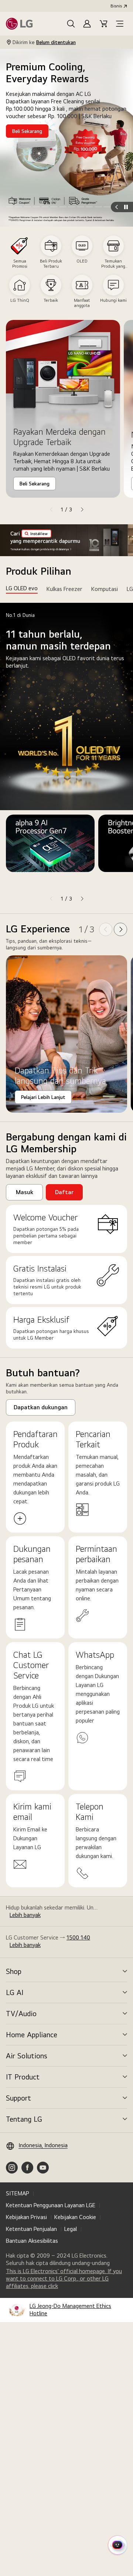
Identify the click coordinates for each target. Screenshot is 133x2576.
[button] (71, 24)
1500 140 (78, 1937)
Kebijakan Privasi (26, 2217)
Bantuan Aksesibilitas (32, 2241)
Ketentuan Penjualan (31, 2229)
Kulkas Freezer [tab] (64, 589)
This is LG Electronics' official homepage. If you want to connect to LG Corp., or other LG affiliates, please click (64, 2279)
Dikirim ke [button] (44, 42)
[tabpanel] (66, 754)
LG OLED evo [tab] (22, 588)
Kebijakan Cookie (75, 2217)
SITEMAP (18, 2193)
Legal (71, 2229)
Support (18, 2098)
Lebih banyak (25, 1915)
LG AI (15, 1992)
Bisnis (116, 6)
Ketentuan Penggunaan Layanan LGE (51, 2205)
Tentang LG (24, 2119)
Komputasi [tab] (105, 589)
